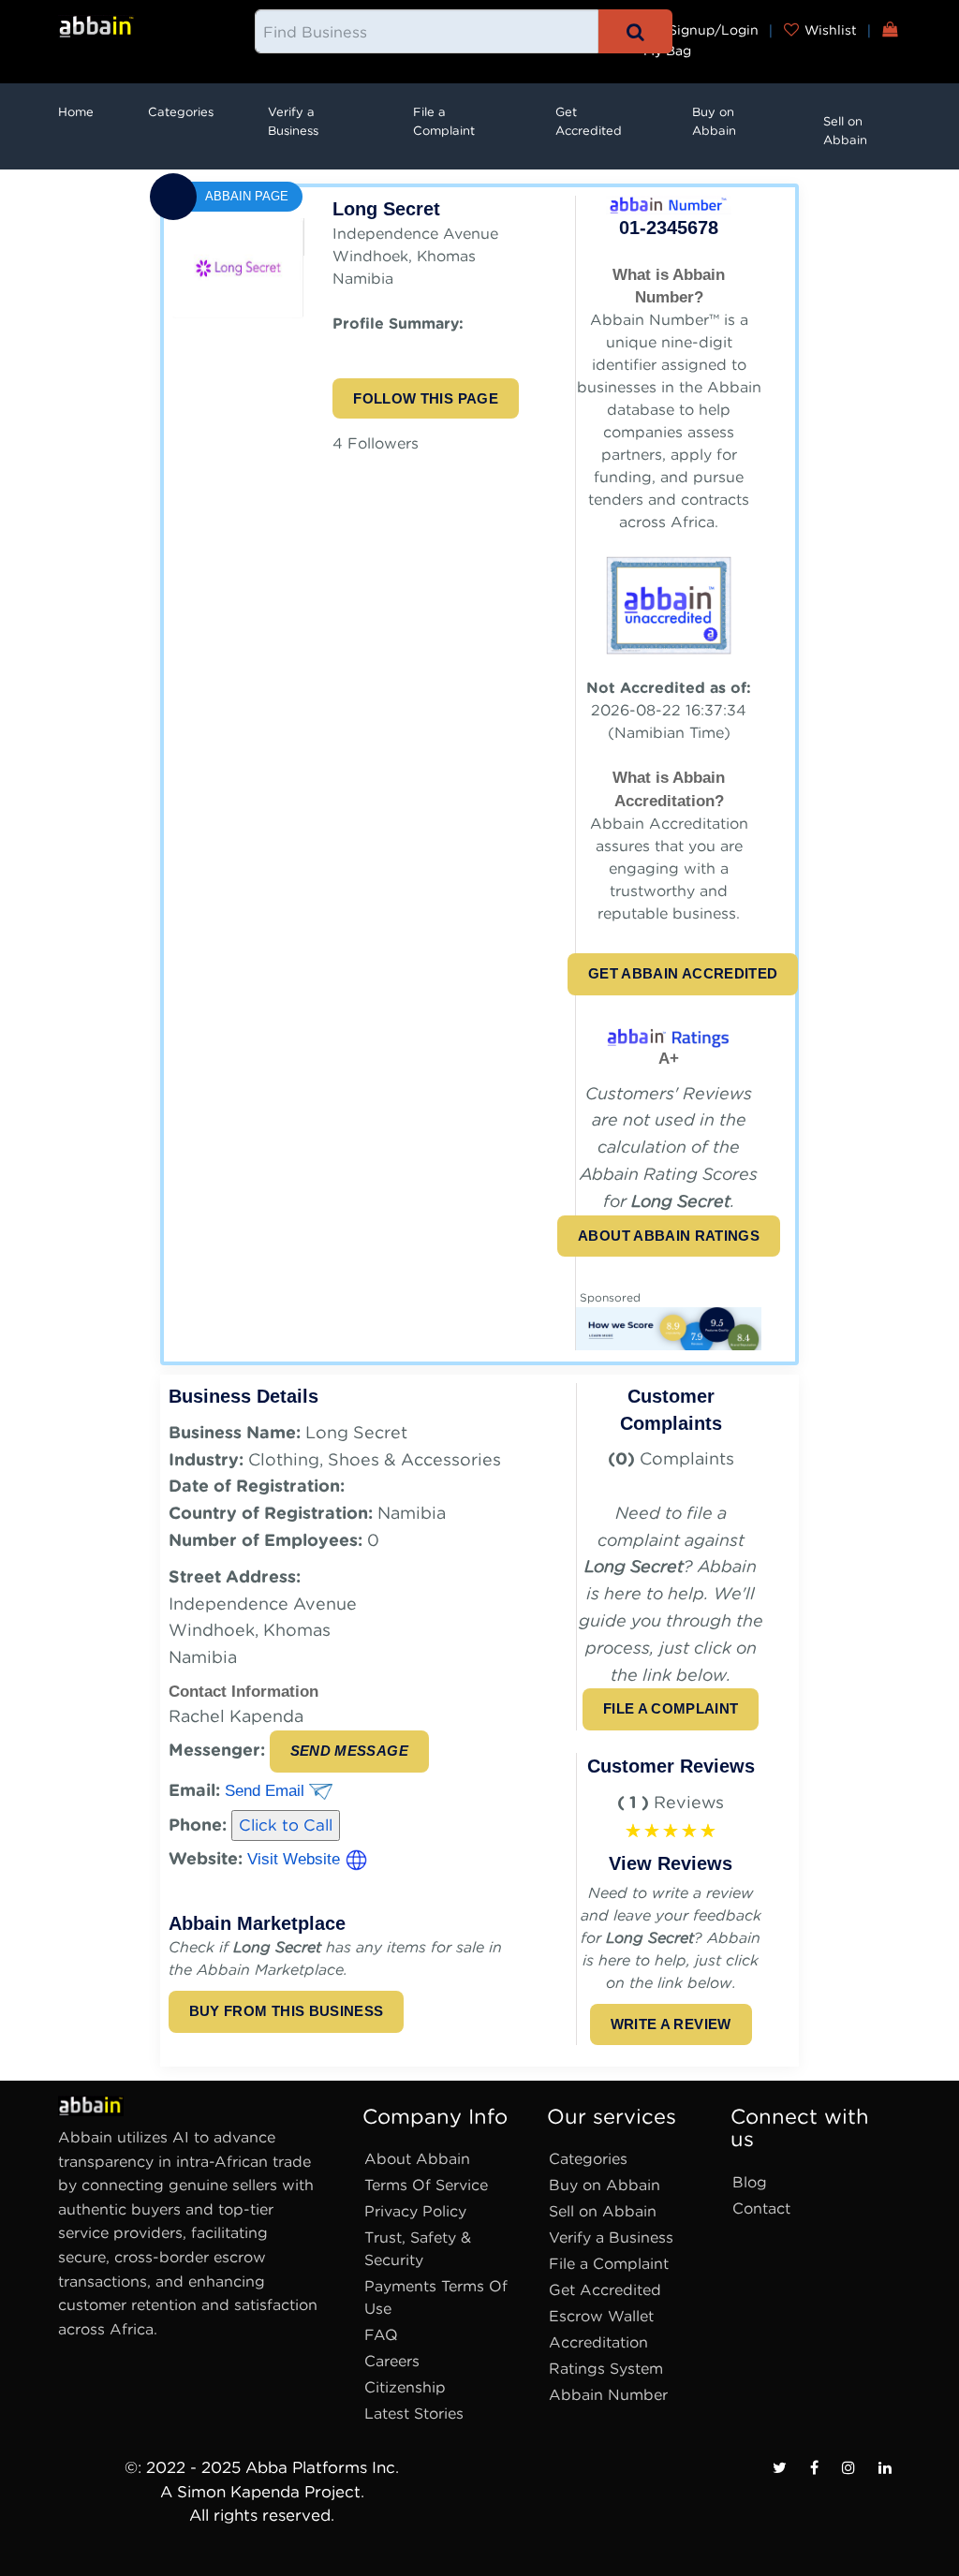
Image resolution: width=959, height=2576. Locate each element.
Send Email (267, 1791)
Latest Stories (414, 2414)
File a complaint (671, 1708)
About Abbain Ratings (669, 1236)
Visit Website (296, 1859)
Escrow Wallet (601, 2316)
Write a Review (671, 2024)
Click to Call (286, 1825)
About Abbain (417, 2159)
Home (76, 112)
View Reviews (671, 1863)
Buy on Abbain (714, 121)
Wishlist (831, 30)
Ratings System (606, 2369)
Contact (761, 2208)
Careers (392, 2361)
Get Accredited (589, 121)
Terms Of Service (426, 2185)
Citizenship (405, 2387)
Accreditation (598, 2342)
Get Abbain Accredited (683, 973)
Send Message (349, 1751)
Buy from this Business (287, 2011)
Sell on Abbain (845, 131)
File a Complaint (444, 121)
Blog (750, 2182)
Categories (181, 112)
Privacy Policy (415, 2211)
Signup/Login (712, 30)
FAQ (381, 2335)
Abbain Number (608, 2395)
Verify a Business (293, 121)
